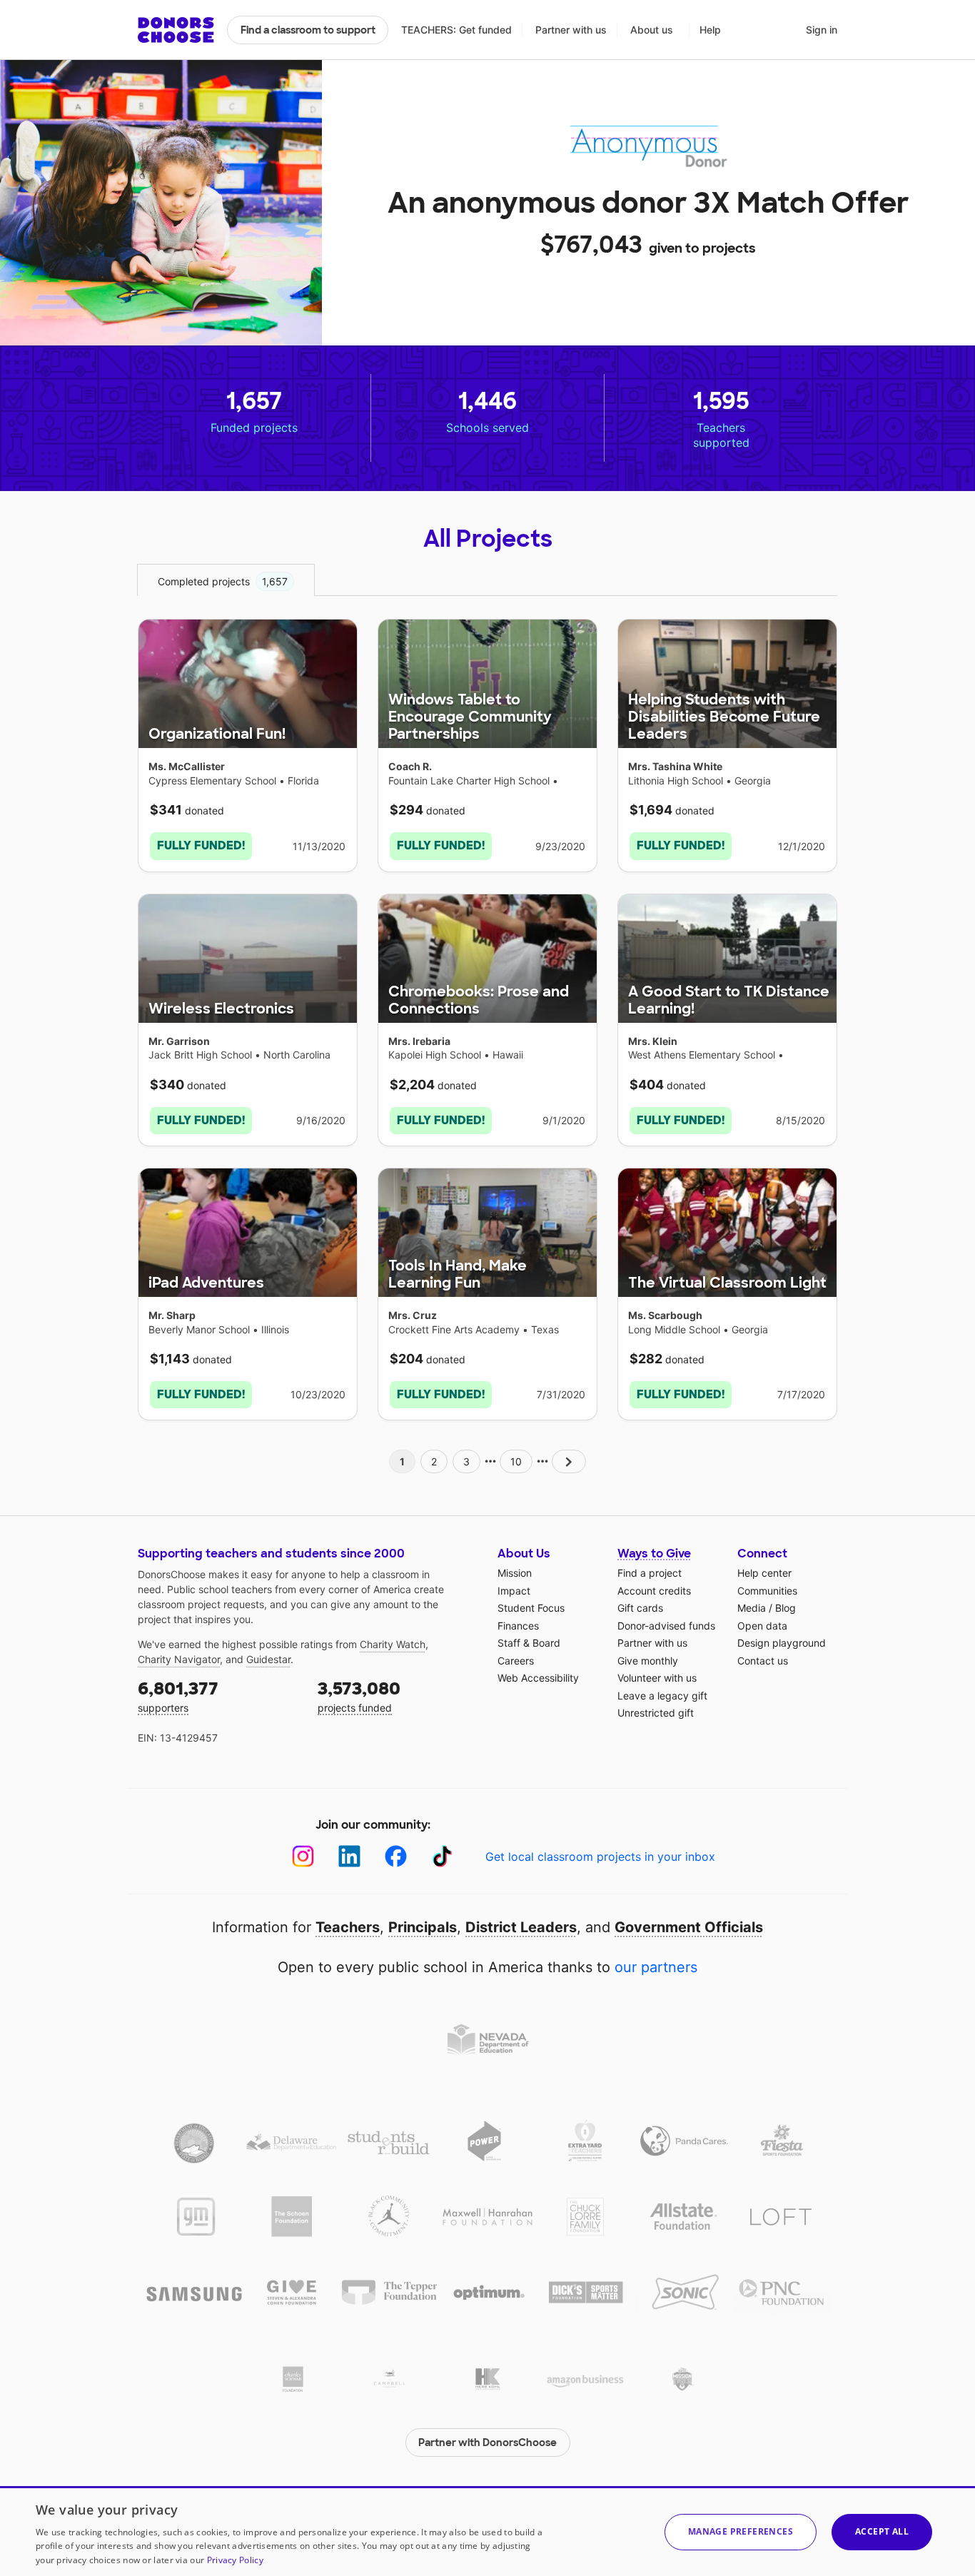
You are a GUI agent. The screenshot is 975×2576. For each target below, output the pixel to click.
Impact (514, 1591)
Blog (785, 1608)
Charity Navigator (179, 1659)
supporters (178, 1696)
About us (652, 30)
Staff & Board (529, 1643)
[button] (741, 2532)
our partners (656, 1967)
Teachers (348, 1927)
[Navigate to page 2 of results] (569, 1461)
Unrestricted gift (656, 1713)
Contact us (763, 1661)
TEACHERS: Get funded (456, 30)
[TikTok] (442, 1856)
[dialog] (487, 2531)
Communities (767, 1591)
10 (516, 1461)
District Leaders (521, 1927)
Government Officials (689, 1927)
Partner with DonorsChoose (487, 2443)
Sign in (822, 30)
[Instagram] (303, 1856)
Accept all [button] (882, 2531)
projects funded (359, 1696)
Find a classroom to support (308, 30)
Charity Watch (393, 1644)
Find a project (650, 1573)
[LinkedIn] (349, 1856)
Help (710, 30)
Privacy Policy (235, 2560)
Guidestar (268, 1659)
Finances (518, 1626)
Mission (515, 1573)
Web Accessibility (538, 1678)
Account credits (654, 1591)
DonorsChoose (176, 30)
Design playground (782, 1643)
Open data (762, 1626)
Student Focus (531, 1608)
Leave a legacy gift (662, 1696)
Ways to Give (654, 1554)
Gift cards (640, 1608)
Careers (516, 1661)
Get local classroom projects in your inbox (600, 1857)
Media (752, 1608)
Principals (423, 1927)
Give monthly (648, 1661)
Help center (764, 1573)
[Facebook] (396, 1856)
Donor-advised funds (666, 1626)
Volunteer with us (657, 1678)
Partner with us (571, 30)
